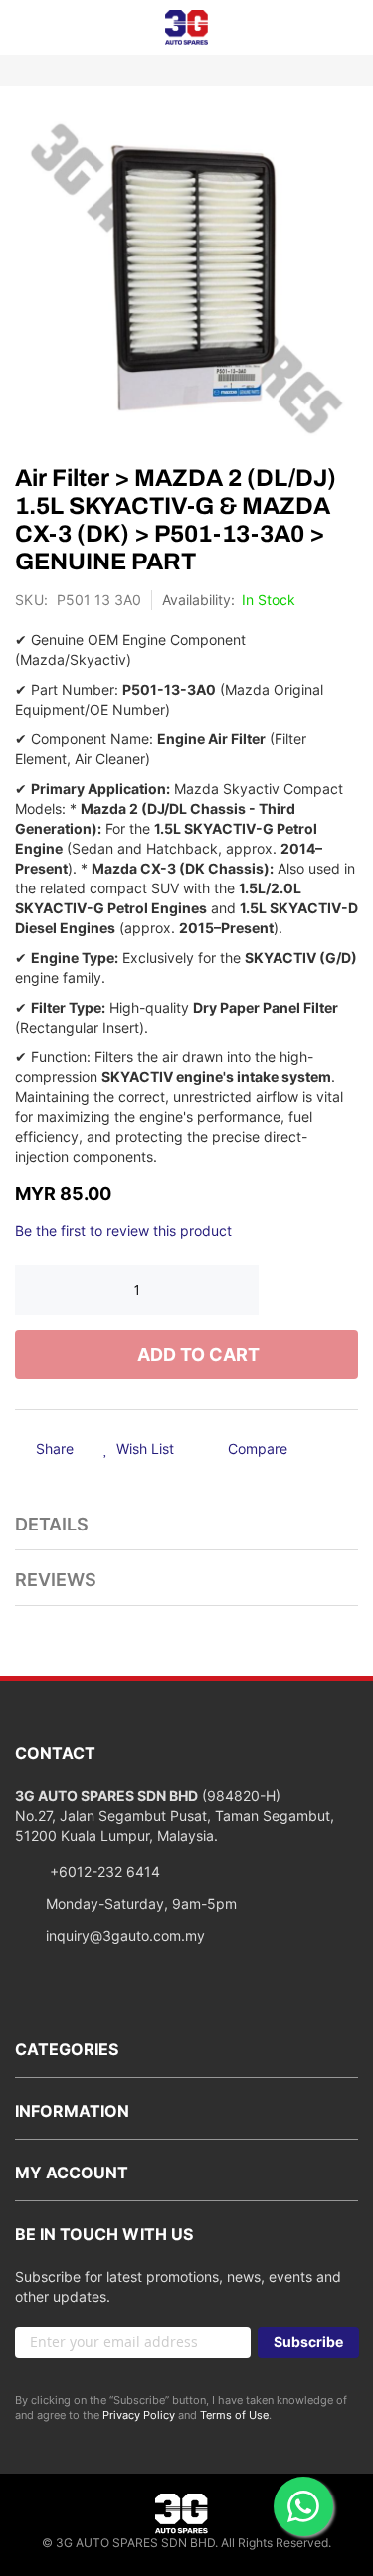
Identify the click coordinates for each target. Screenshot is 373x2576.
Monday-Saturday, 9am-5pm (141, 1904)
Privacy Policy (139, 2415)
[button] (139, 1450)
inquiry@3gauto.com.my (125, 1935)
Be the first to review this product (123, 1231)
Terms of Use (234, 2415)
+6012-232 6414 (103, 1872)
